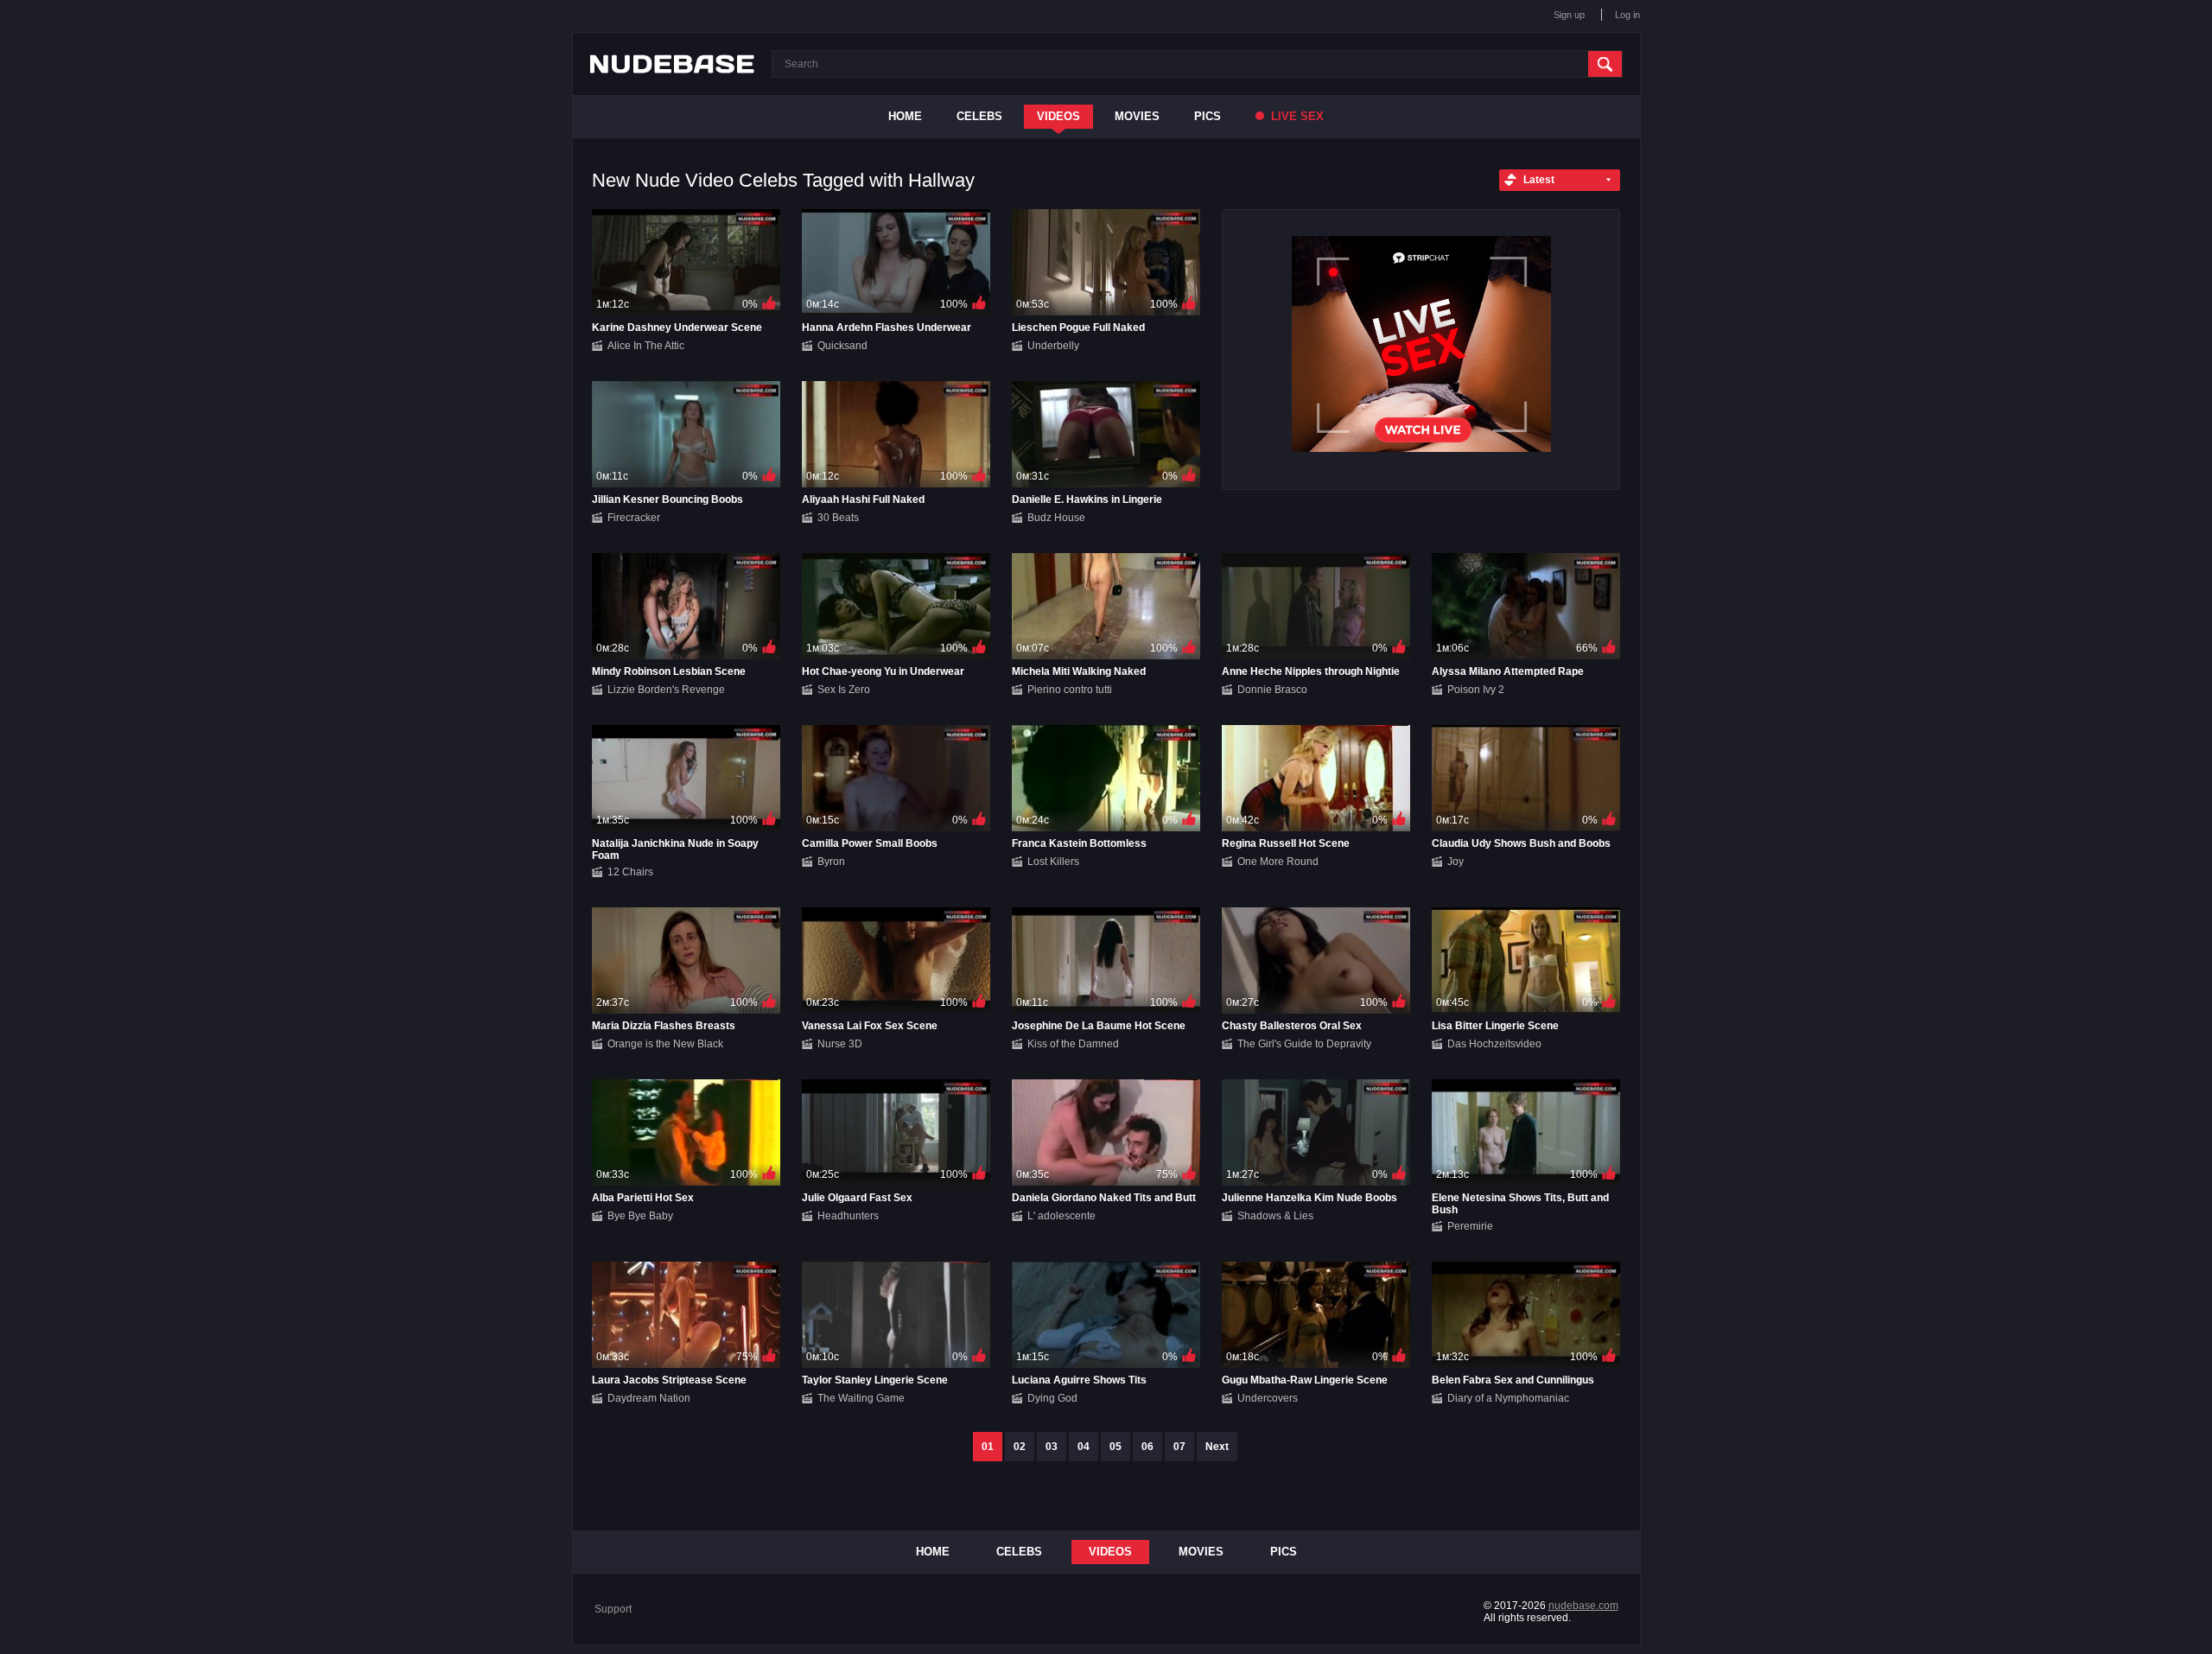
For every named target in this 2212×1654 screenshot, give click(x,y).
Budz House (1056, 518)
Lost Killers (1053, 862)
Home (905, 116)
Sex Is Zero (844, 690)
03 (1052, 1447)
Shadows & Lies (1275, 1216)
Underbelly (1053, 346)
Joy (1456, 862)
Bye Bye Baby (640, 1216)
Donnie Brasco (1272, 690)
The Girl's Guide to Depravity (1304, 1044)
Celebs (979, 116)
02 (1020, 1447)
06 (1147, 1447)
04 (1084, 1447)
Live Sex (1296, 116)
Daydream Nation (649, 1398)
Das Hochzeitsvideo (1494, 1044)
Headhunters (848, 1216)
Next (1217, 1447)
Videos (1058, 116)
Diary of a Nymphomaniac (1508, 1398)
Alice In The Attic (646, 346)
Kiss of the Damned (1073, 1044)
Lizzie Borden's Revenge (666, 690)
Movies (1137, 116)
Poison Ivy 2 (1476, 690)
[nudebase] (672, 64)
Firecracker (634, 518)
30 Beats (838, 518)
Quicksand (842, 346)
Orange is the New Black (665, 1044)
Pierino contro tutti (1070, 690)
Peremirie (1470, 1226)
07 (1179, 1447)
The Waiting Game (861, 1398)
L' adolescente (1062, 1216)
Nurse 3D (840, 1044)
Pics (1208, 116)
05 (1116, 1447)
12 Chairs (630, 872)
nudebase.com (1583, 1606)
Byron (831, 862)
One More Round (1278, 862)
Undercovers (1268, 1398)
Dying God (1052, 1398)
